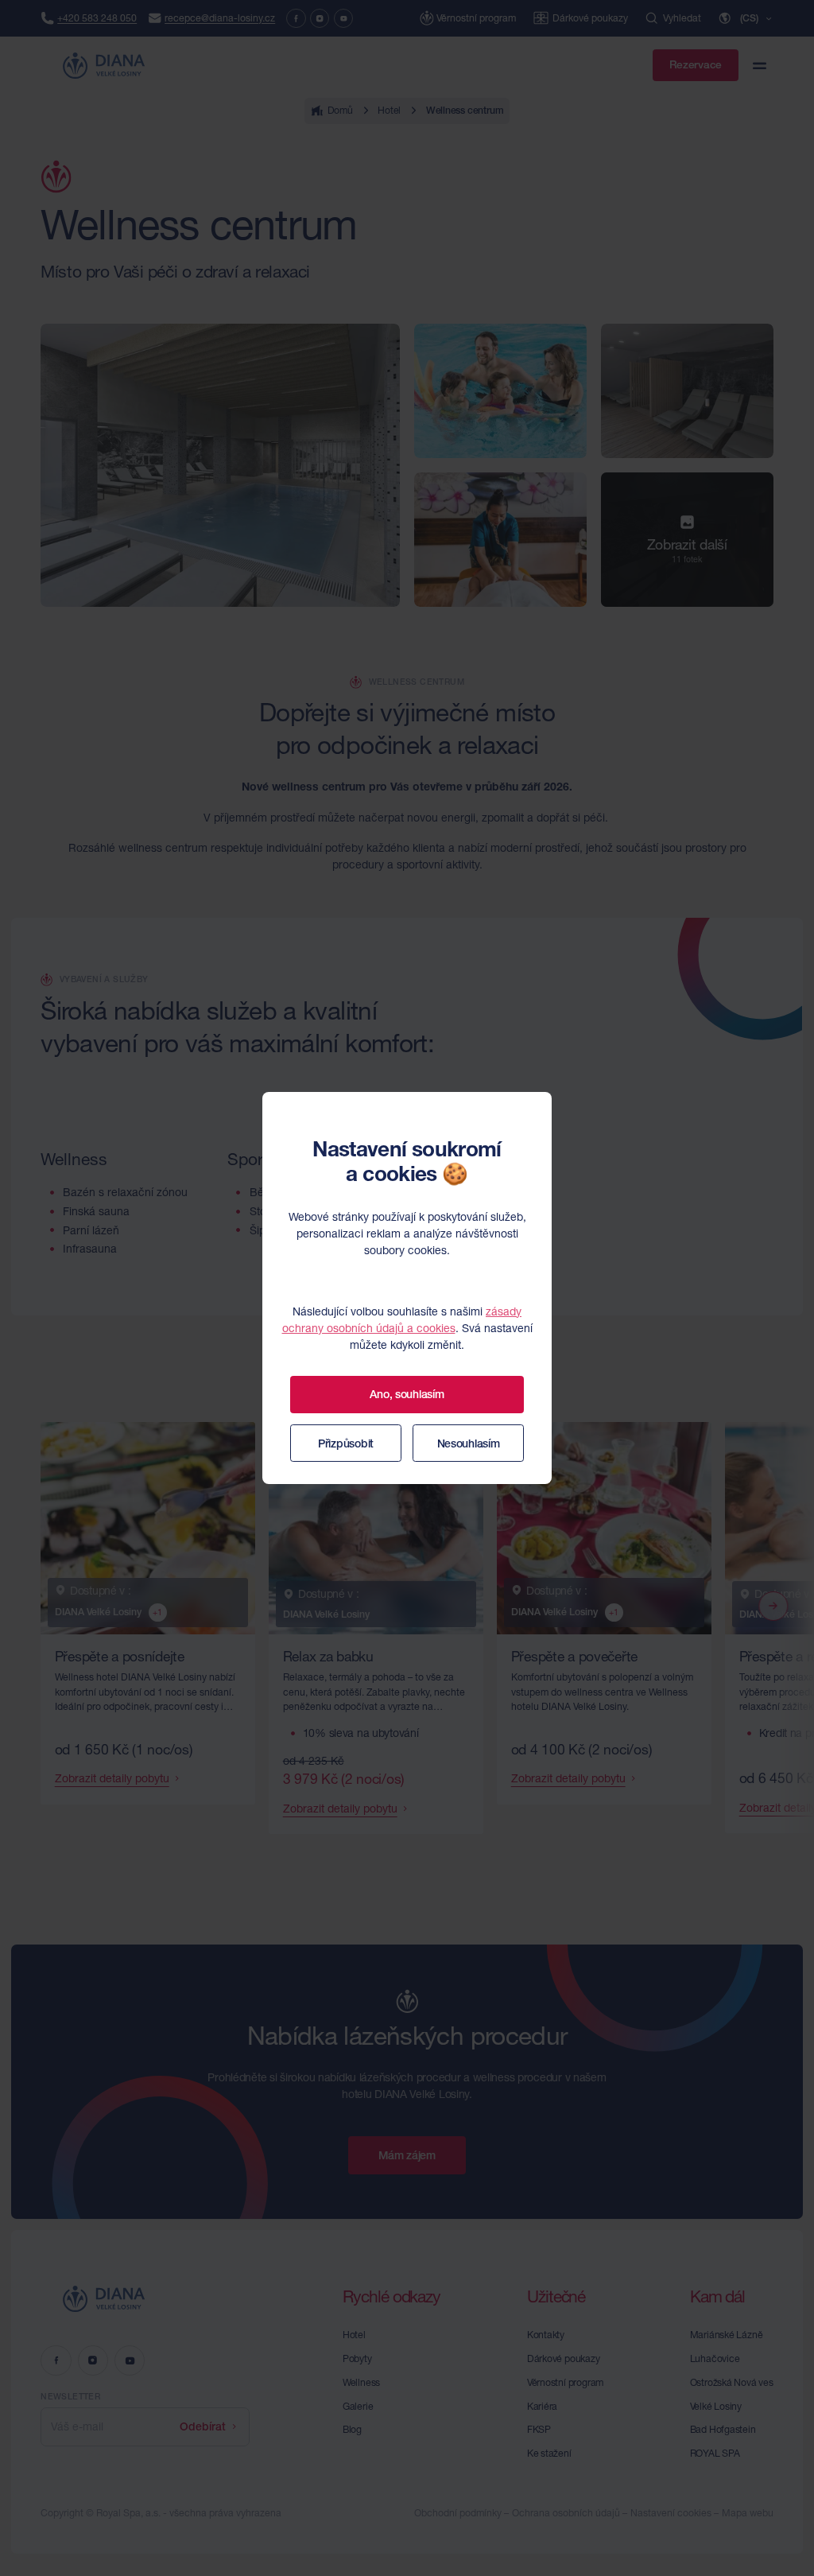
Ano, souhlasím (407, 1394)
